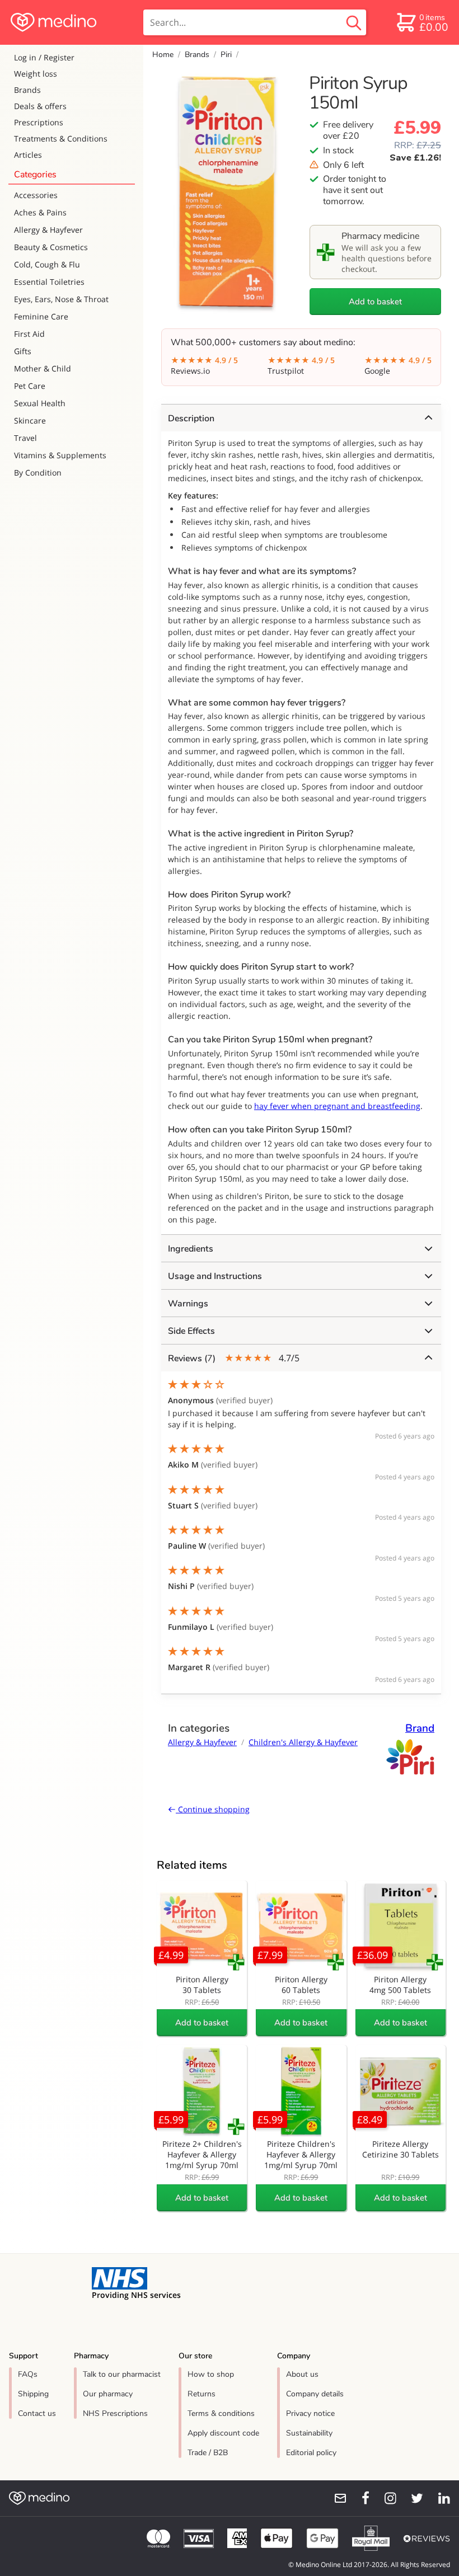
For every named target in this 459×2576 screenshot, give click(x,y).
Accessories (36, 195)
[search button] (354, 22)
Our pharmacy (108, 2394)
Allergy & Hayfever (48, 230)
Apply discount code (223, 2433)
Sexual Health (40, 403)
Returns (202, 2394)
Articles (28, 155)
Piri (226, 55)
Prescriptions (39, 122)
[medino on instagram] (385, 2498)
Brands (27, 90)
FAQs (28, 2374)
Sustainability (309, 2433)
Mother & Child (43, 368)
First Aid (29, 334)
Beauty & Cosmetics (51, 247)
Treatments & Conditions (61, 138)
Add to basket (375, 302)
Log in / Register (44, 57)
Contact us (37, 2413)
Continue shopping (213, 1809)
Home (163, 55)
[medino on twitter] (412, 2498)
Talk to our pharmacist (122, 2374)
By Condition (38, 473)
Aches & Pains (40, 212)
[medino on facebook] (358, 2498)
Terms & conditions (221, 2413)
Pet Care (30, 386)
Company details (315, 2394)
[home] (71, 22)
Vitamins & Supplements (60, 455)
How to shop (211, 2374)
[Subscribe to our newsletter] (336, 2498)
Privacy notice (310, 2413)
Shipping (33, 2394)
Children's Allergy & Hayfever (303, 1742)
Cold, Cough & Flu (47, 264)
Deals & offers (40, 106)
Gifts (23, 351)
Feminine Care (41, 316)
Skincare (30, 420)
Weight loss (36, 74)
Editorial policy (311, 2453)
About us (302, 2374)
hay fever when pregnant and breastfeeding (337, 1106)
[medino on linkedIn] (439, 2498)
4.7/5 (234, 1358)
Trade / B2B (208, 2453)
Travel (25, 438)
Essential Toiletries (49, 282)
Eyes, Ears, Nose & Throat (61, 299)
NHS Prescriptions (115, 2413)
